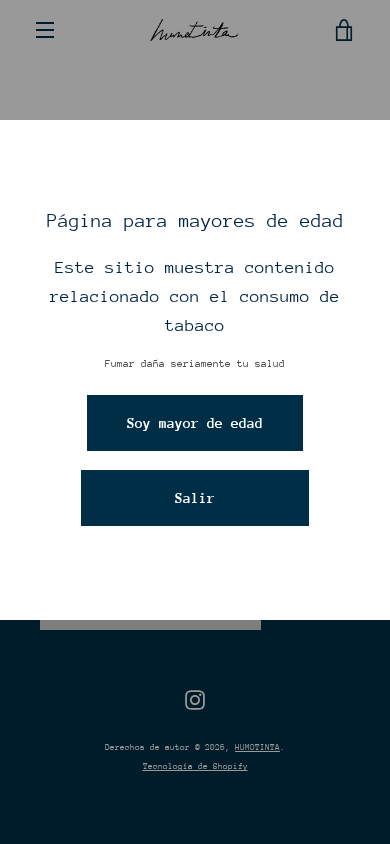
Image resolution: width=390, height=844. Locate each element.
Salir (195, 498)
